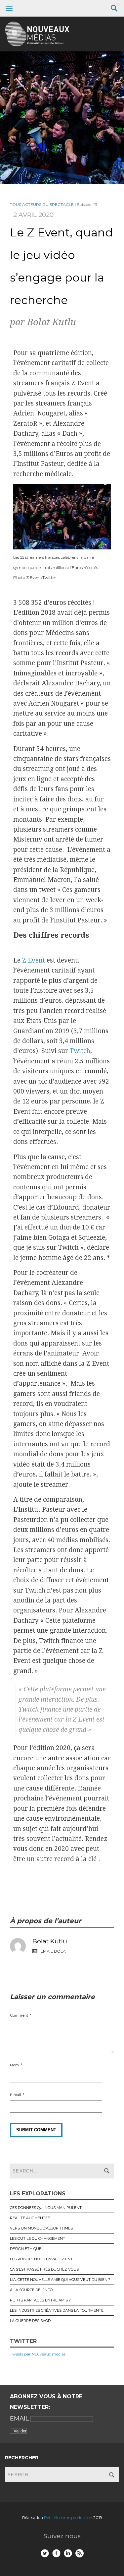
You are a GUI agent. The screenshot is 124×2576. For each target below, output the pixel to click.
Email (20, 2419)
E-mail (16, 2095)
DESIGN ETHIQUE (26, 2249)
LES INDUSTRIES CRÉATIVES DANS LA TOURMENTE (57, 2310)
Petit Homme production (69, 2517)
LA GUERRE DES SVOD (30, 2321)
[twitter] (45, 2553)
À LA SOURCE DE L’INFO (31, 2290)
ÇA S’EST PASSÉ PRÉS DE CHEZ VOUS (44, 2269)
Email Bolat (54, 1951)
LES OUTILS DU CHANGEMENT (38, 2238)
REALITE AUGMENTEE (30, 2218)
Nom (14, 2065)
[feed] (80, 2553)
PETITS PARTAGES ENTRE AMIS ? (40, 2300)
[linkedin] (68, 2553)
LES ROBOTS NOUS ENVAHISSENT (41, 2259)
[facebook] (56, 2553)
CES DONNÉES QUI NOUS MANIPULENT (46, 2208)
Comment (19, 2015)
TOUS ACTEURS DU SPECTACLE (42, 204)
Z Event (34, 960)
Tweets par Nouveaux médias (38, 2354)
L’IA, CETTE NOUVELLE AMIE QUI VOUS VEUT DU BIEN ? (60, 2280)
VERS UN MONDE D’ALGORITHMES (41, 2228)
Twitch (80, 1051)
